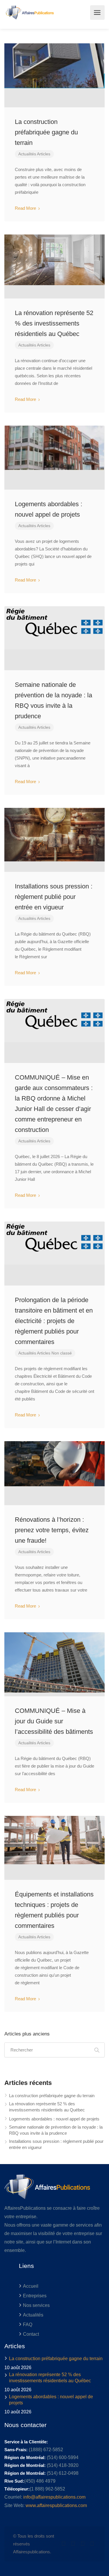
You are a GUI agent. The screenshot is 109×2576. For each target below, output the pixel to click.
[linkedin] (73, 2544)
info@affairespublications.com (54, 2497)
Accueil (31, 2286)
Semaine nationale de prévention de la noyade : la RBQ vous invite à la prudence (56, 2130)
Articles (44, 154)
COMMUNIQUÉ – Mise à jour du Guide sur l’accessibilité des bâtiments (54, 1721)
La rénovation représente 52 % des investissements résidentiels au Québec (54, 323)
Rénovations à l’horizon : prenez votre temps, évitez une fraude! (52, 1530)
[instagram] (92, 2544)
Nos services (36, 2305)
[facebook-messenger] (83, 2544)
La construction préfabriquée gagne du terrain (46, 132)
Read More (26, 208)
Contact (31, 2334)
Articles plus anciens (27, 2034)
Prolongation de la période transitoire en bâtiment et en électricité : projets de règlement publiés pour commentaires (54, 1321)
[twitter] (64, 2544)
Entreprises (35, 2296)
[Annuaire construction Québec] (29, 13)
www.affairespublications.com (56, 2505)
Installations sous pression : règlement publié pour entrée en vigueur (54, 897)
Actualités (27, 154)
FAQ (28, 2325)
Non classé (62, 1353)
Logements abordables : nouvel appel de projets (54, 2119)
